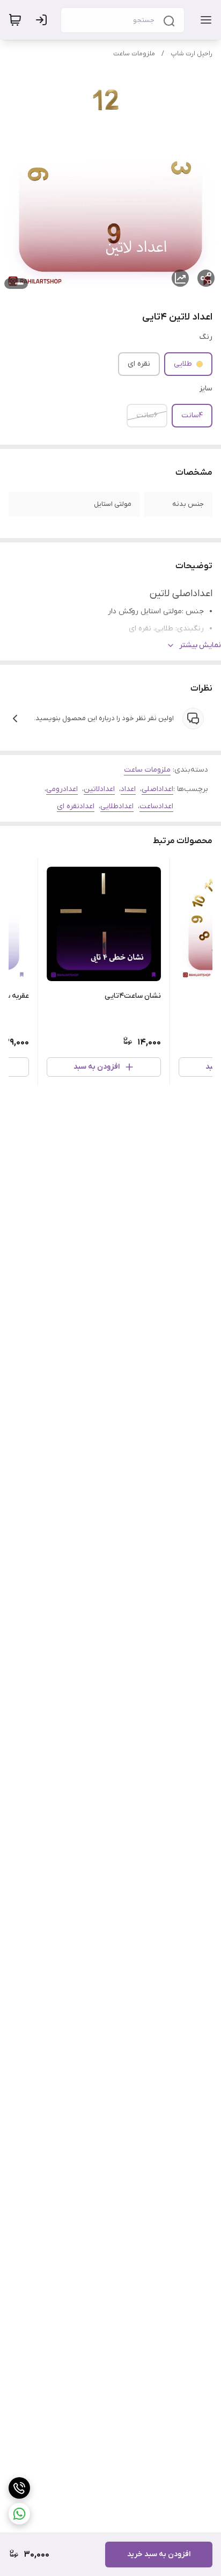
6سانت (147, 415)
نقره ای (139, 364)
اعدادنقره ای (76, 806)
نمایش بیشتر (200, 645)
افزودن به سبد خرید (159, 2554)
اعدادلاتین (99, 789)
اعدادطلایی (117, 806)
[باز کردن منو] (204, 20)
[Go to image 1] (19, 284)
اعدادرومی (62, 789)
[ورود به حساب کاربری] (43, 20)
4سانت (192, 415)
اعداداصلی (157, 789)
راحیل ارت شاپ (191, 54)
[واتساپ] (19, 2514)
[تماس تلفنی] (19, 2488)
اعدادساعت (156, 806)
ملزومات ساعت (134, 54)
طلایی (183, 364)
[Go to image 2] (10, 284)
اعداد (128, 789)
